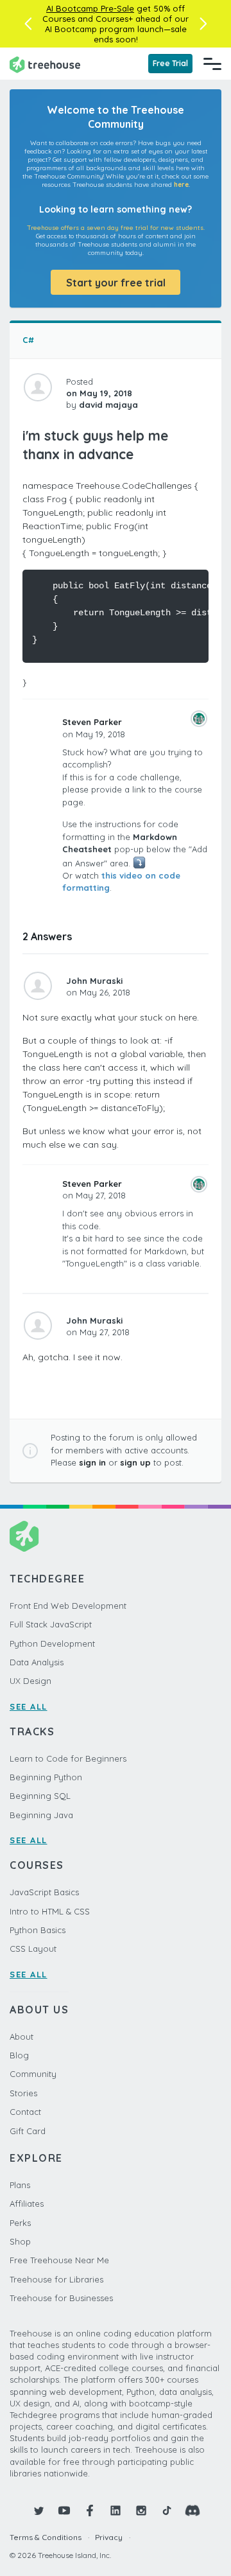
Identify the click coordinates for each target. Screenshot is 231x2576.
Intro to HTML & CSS (50, 1911)
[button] (28, 24)
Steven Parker (92, 722)
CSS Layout (33, 1949)
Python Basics (38, 1930)
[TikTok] (167, 2510)
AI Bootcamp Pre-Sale (90, 8)
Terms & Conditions (46, 2537)
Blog (19, 2055)
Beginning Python (46, 1777)
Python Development (52, 1643)
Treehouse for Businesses (61, 2298)
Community (33, 2074)
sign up (135, 1462)
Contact (25, 2112)
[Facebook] (90, 2510)
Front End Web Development (68, 1606)
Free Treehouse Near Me (59, 2260)
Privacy (109, 2537)
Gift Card (28, 2131)
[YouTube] (64, 2510)
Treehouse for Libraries (56, 2279)
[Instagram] (141, 2510)
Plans (20, 2185)
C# (28, 340)
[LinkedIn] (116, 2510)
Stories (23, 2093)
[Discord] (193, 2510)
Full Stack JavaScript (51, 1624)
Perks (20, 2223)
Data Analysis (37, 1662)
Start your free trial (116, 283)
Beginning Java (41, 1815)
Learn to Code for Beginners (68, 1758)
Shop (20, 2241)
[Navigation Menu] (212, 64)
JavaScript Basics (44, 1892)
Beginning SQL (40, 1796)
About (21, 2037)
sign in (92, 1462)
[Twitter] (38, 2510)
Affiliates (27, 2204)
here (181, 185)
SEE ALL (29, 1706)
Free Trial (170, 63)
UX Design (30, 1681)
